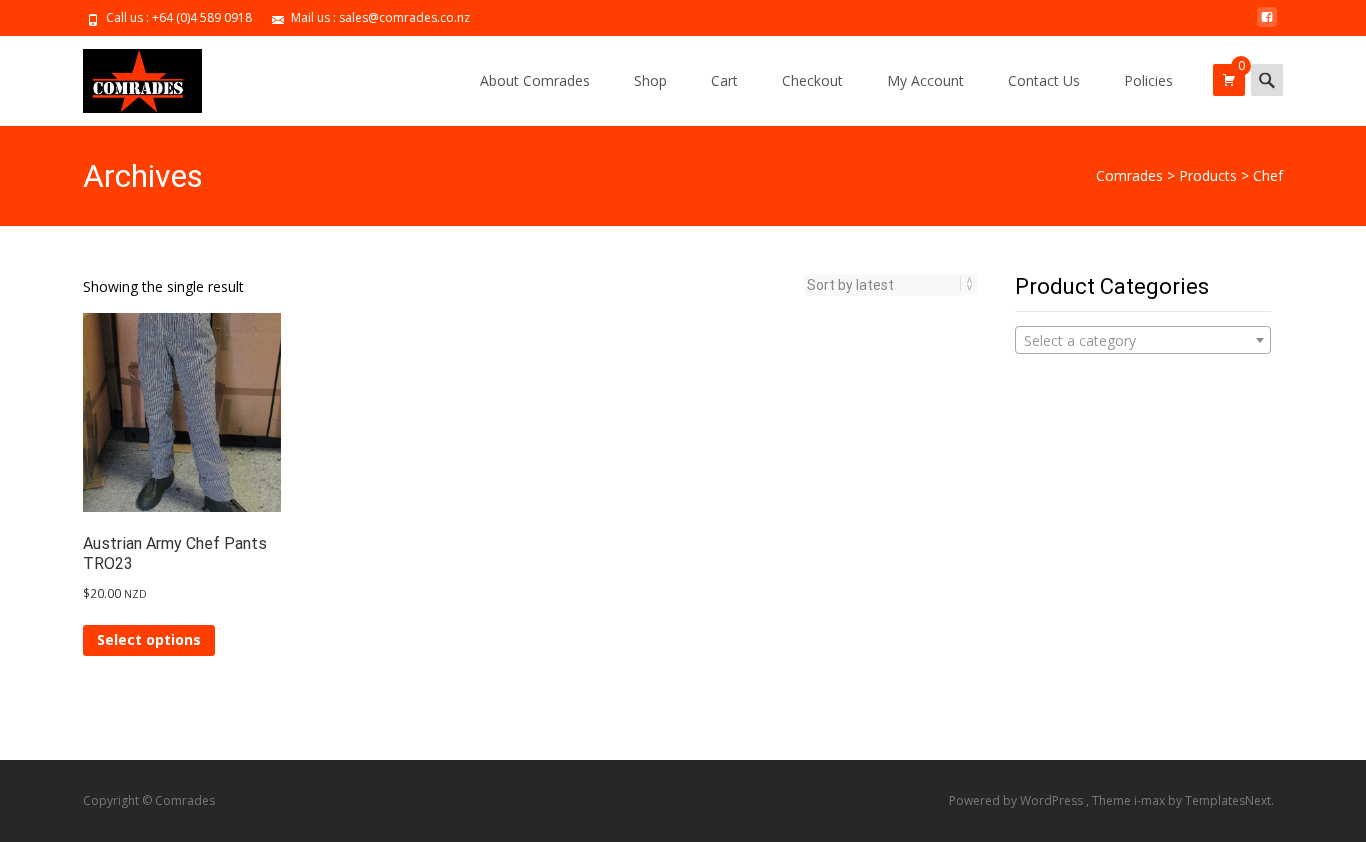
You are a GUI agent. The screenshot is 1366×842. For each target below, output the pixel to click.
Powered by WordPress (1017, 800)
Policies (1148, 80)
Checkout (812, 80)
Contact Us (1044, 80)
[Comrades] (126, 76)
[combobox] (1143, 340)
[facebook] (1267, 24)
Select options (149, 639)
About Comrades (535, 80)
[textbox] (1143, 341)
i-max (1151, 800)
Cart (724, 80)
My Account (925, 80)
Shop (650, 80)
